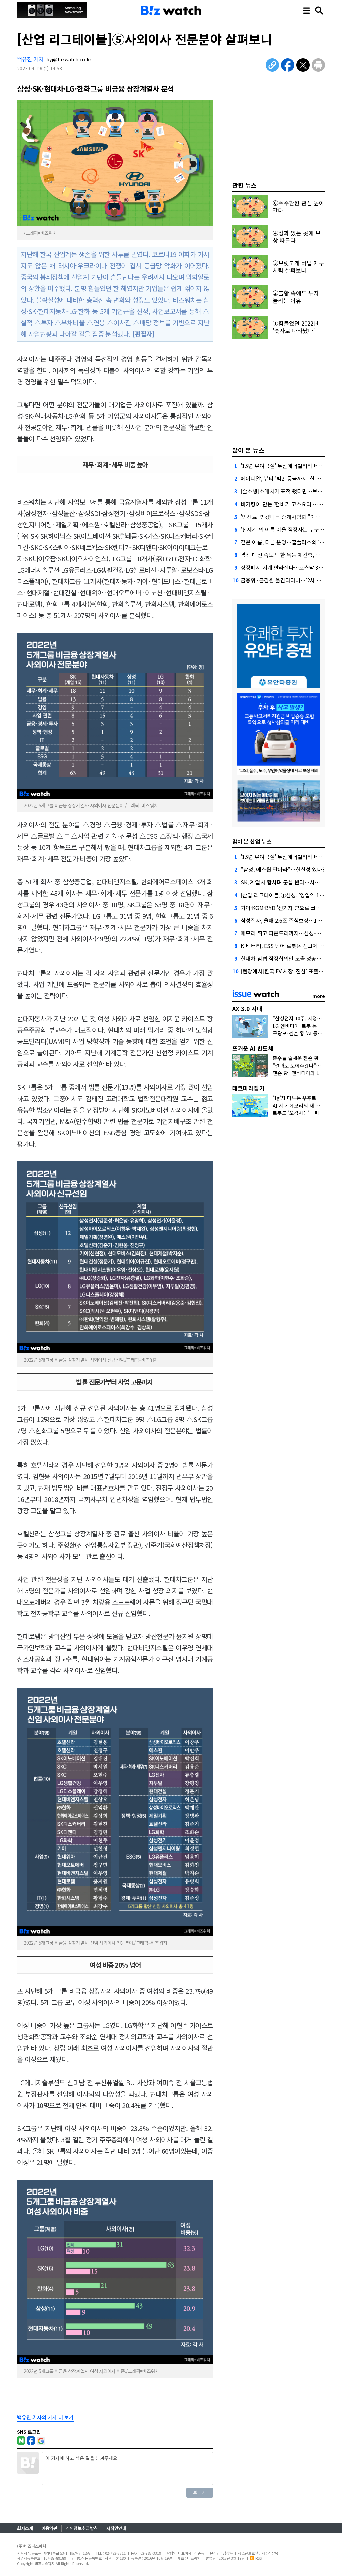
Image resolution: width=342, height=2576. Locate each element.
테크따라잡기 (248, 1088)
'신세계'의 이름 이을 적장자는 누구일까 (285, 529)
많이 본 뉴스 (248, 450)
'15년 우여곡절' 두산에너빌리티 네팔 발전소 (290, 466)
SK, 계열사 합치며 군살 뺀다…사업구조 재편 (291, 882)
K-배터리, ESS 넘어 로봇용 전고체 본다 (285, 946)
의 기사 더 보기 (45, 2417)
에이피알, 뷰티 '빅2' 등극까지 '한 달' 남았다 (290, 478)
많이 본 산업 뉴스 (252, 841)
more (319, 996)
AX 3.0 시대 (247, 1009)
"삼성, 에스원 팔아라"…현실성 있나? (283, 869)
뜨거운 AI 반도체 (253, 1048)
